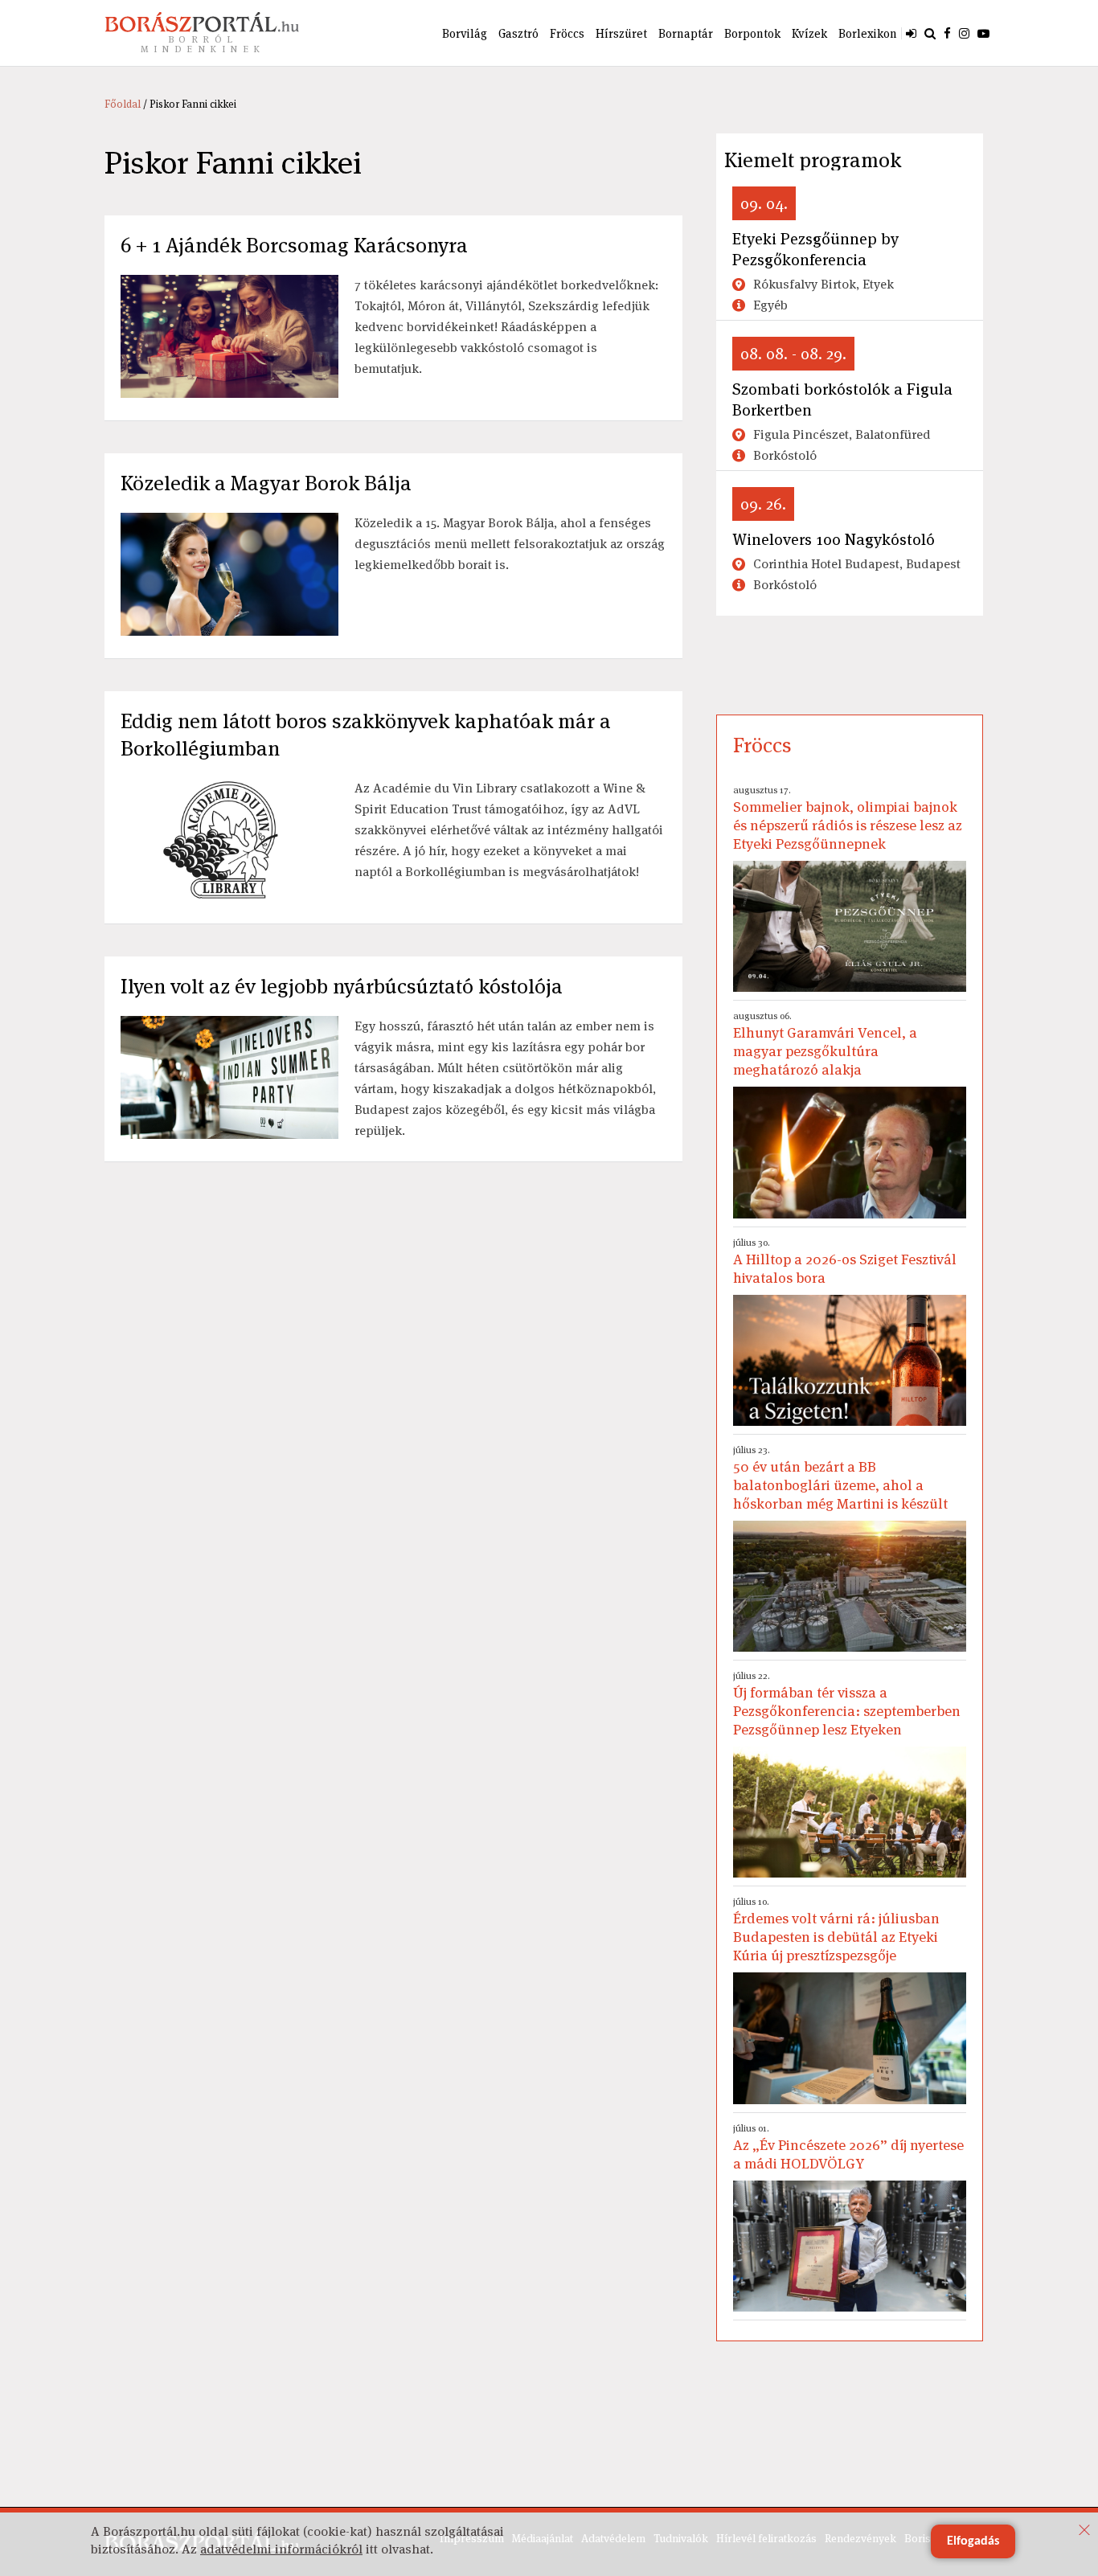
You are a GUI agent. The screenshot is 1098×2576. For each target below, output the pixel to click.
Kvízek (809, 33)
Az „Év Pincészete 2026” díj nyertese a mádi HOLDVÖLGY (848, 2147)
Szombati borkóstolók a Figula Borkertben (842, 399)
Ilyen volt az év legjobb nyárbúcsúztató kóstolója (342, 986)
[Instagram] (964, 33)
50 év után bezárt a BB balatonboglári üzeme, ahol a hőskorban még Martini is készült (840, 1478)
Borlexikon (868, 33)
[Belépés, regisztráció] (911, 33)
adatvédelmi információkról (281, 2549)
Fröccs (567, 33)
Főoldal (123, 104)
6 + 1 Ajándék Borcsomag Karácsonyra (294, 245)
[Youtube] (983, 33)
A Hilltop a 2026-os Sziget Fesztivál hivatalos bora (845, 1261)
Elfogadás (973, 2541)
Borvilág (465, 33)
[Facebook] (947, 33)
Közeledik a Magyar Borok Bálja (266, 483)
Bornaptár (686, 33)
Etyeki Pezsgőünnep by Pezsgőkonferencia (815, 249)
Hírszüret (621, 33)
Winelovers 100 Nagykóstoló (834, 539)
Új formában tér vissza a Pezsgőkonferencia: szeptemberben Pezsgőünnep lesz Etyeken (847, 1704)
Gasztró (518, 33)
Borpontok (752, 33)
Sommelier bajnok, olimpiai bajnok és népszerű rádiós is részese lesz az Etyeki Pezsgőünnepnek (848, 818)
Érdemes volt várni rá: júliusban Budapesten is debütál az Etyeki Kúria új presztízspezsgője (836, 1930)
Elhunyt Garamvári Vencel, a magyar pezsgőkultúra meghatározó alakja (825, 1044)
